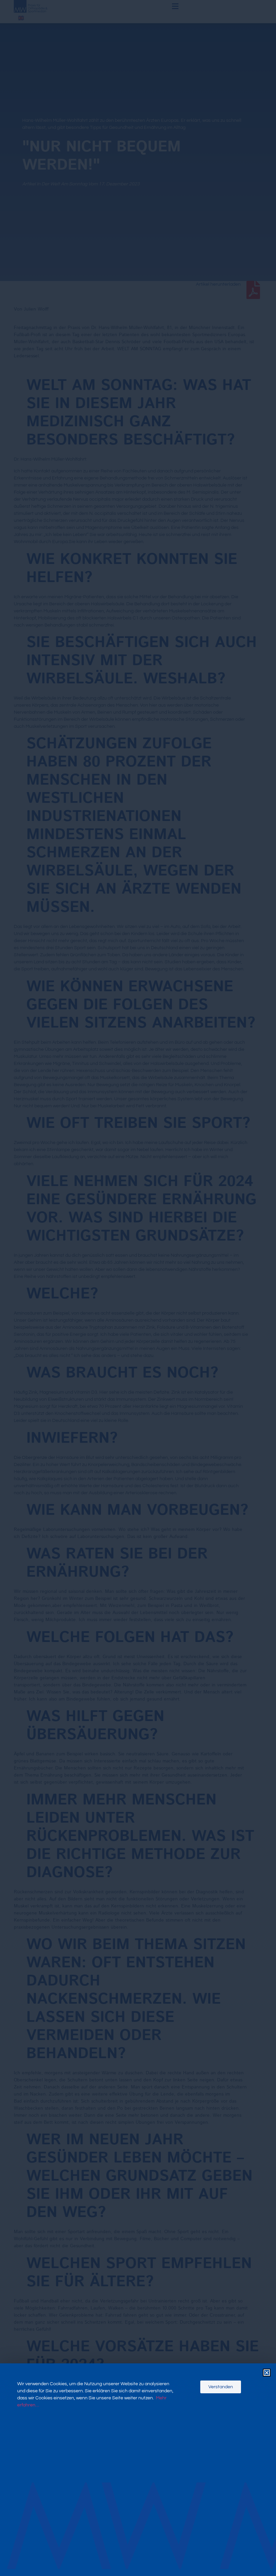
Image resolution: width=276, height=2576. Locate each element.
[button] (267, 2373)
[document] (138, 1288)
